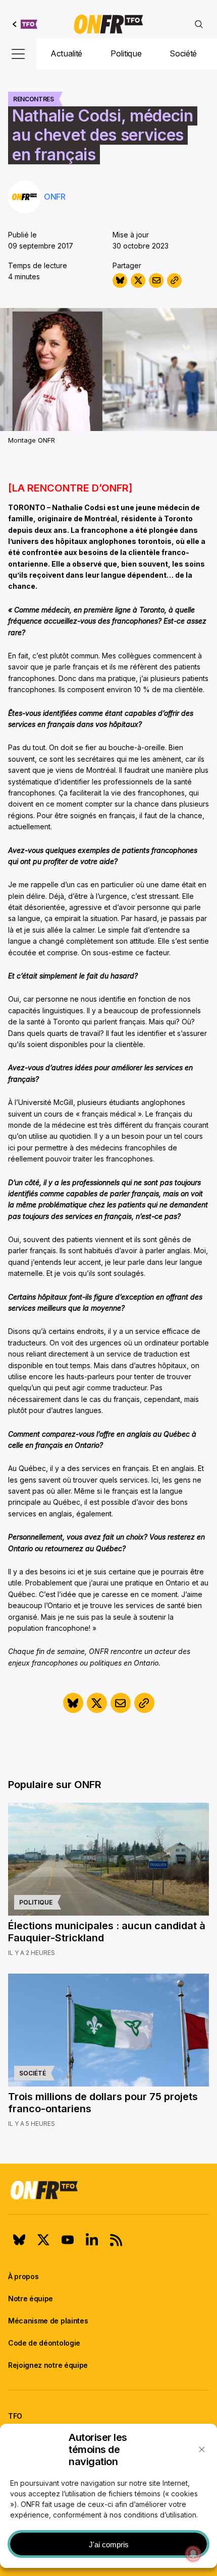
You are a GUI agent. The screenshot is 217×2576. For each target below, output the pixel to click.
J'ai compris (109, 2544)
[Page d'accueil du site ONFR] (108, 2190)
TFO (15, 2416)
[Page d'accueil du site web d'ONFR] (108, 24)
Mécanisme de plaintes (48, 2321)
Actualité (66, 53)
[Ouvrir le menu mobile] (18, 54)
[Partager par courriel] (156, 281)
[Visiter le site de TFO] (25, 24)
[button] (202, 2449)
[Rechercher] (199, 24)
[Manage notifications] (193, 2554)
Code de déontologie (44, 2343)
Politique (126, 53)
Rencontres (34, 99)
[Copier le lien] (174, 281)
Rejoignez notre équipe (48, 2365)
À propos (23, 2276)
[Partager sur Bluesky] (120, 281)
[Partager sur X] (138, 281)
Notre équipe (31, 2298)
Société (183, 53)
